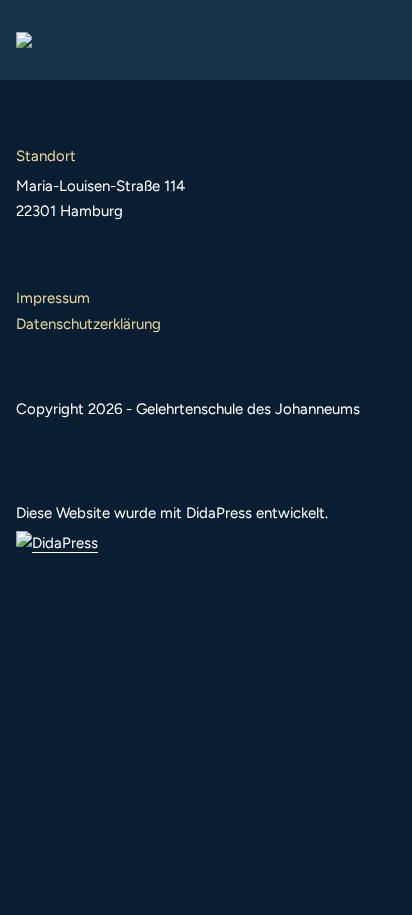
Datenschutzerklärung (88, 324)
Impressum (53, 298)
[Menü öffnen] (380, 40)
